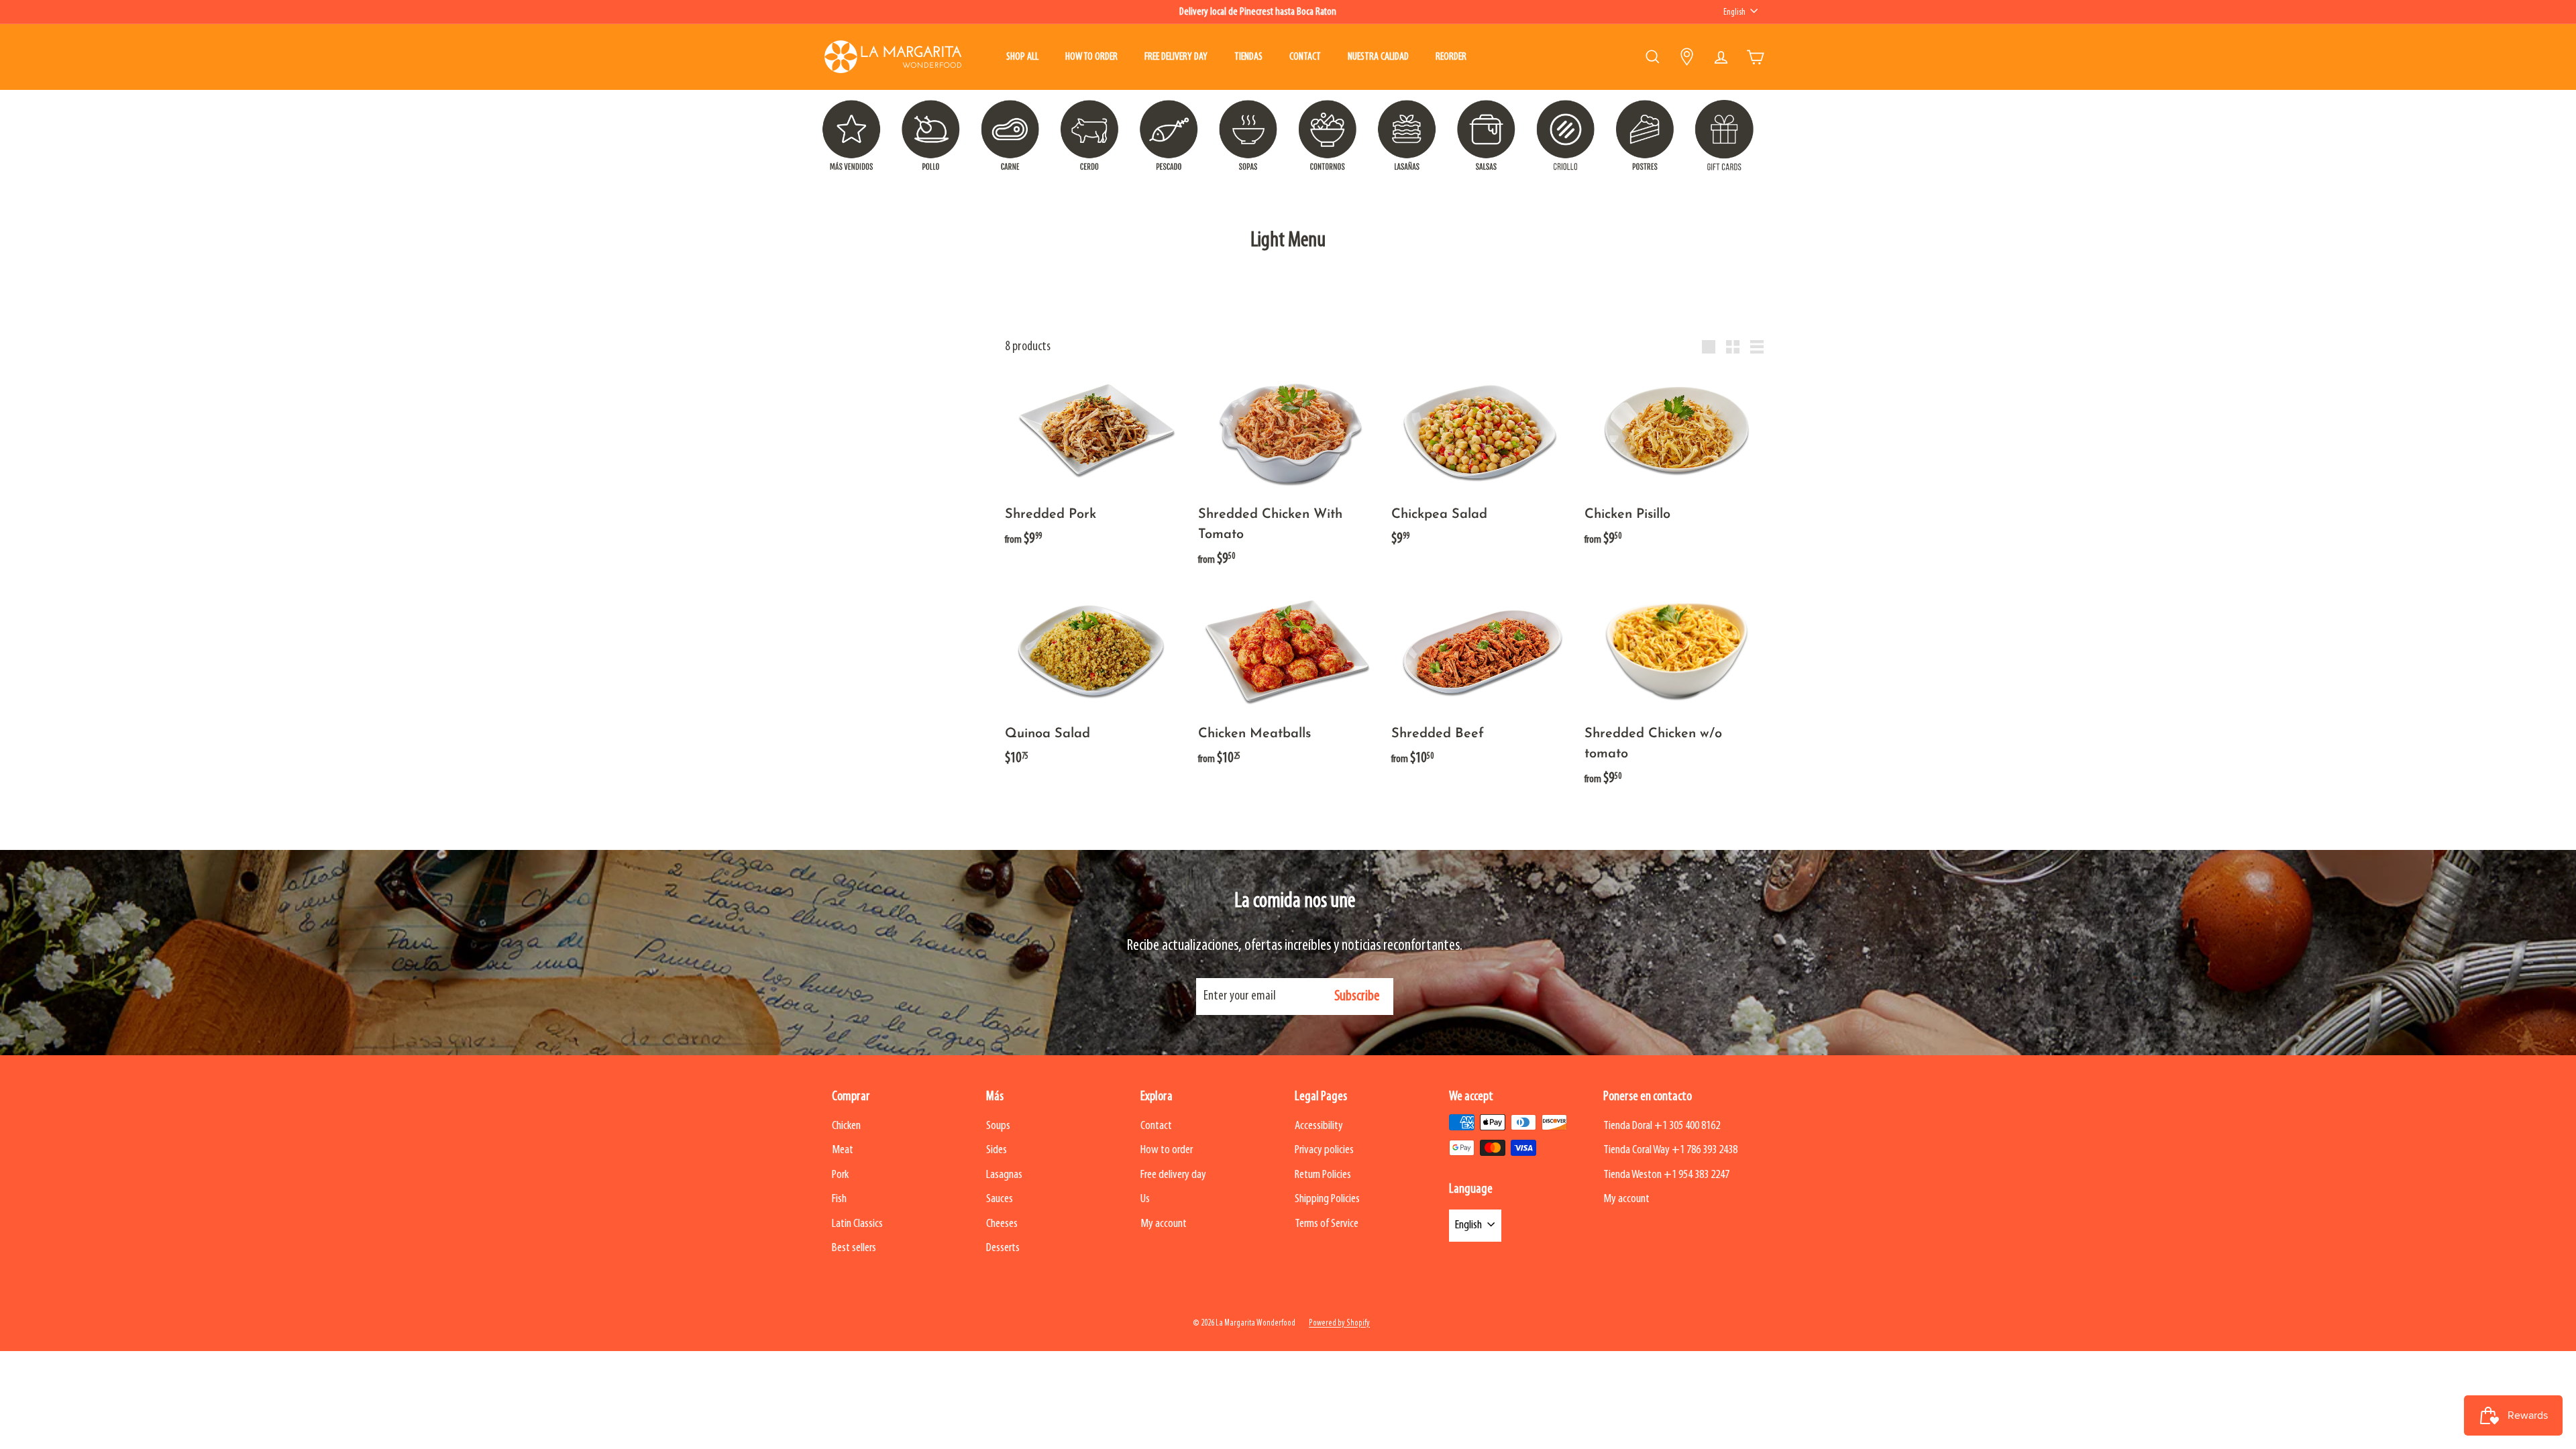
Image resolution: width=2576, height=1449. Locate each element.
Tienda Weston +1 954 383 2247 (1666, 1175)
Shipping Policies (1327, 1199)
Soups (998, 1126)
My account (1164, 1224)
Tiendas (1248, 57)
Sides (997, 1150)
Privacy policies (1324, 1150)
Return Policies (1323, 1175)
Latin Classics (857, 1224)
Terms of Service (1327, 1224)
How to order (1091, 57)
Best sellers (854, 1248)
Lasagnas (1004, 1175)
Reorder (1451, 57)
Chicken (846, 1126)
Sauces (1000, 1199)
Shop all (1022, 57)
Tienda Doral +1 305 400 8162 (1662, 1126)
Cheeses (1002, 1224)
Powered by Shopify (1339, 1323)
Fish (839, 1199)
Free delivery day (1176, 57)
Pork (840, 1175)
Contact (1305, 57)
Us (1145, 1199)
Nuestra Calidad (1378, 57)
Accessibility (1319, 1126)
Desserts (1003, 1248)
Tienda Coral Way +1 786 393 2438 (1670, 1150)
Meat (843, 1150)
